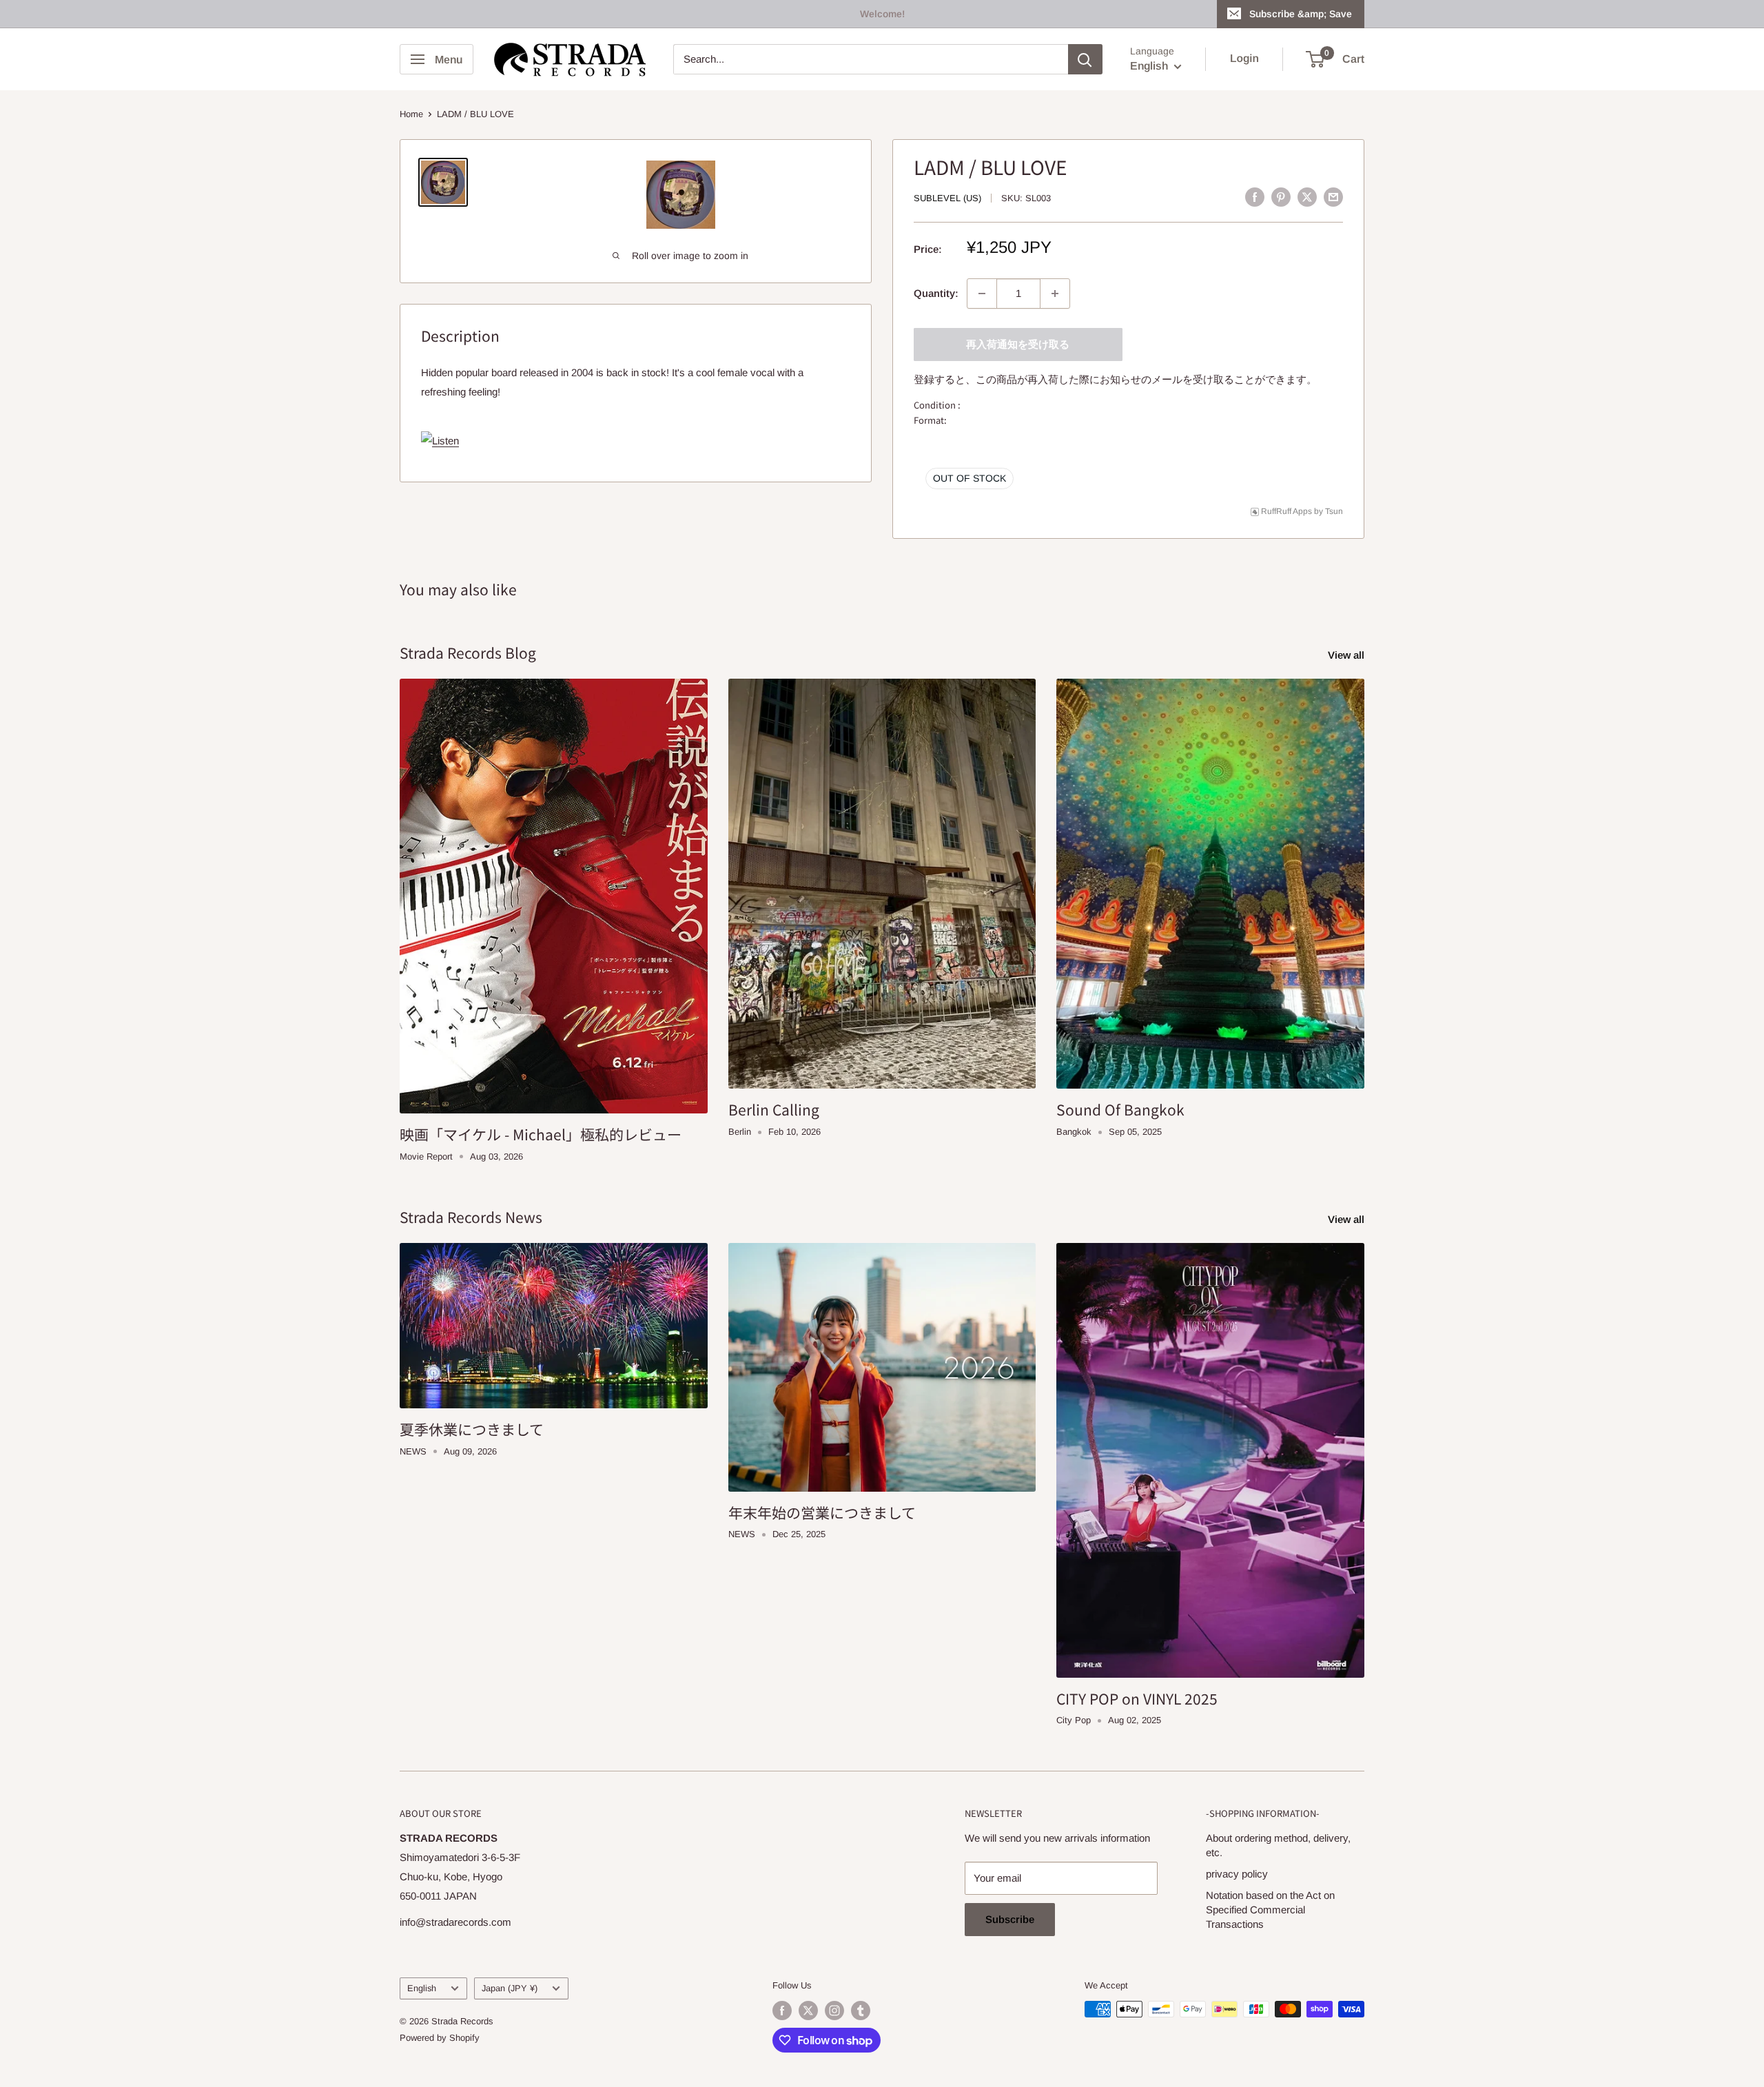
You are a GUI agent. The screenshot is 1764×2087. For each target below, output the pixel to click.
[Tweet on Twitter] (1307, 197)
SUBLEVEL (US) (947, 198)
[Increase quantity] (1055, 294)
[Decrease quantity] (982, 294)
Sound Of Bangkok (1120, 1109)
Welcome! (882, 14)
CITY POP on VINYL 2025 (1137, 1698)
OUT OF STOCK (970, 478)
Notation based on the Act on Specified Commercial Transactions (1270, 1910)
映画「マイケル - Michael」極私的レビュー (541, 1134)
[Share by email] (1333, 197)
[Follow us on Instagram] (834, 2011)
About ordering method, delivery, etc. (1278, 1845)
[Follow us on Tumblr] (861, 2011)
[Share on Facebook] (1255, 197)
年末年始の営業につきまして (822, 1512)
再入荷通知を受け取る (1018, 344)
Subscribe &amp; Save (1301, 14)
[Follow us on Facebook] (782, 2011)
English (422, 1988)
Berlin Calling (774, 1109)
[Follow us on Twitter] (808, 2011)
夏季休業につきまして (472, 1429)
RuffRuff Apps (1286, 511)
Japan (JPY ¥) (510, 1988)
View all (1347, 655)
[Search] (1085, 59)
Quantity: (936, 293)
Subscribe (1010, 1919)
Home (411, 114)
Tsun (1334, 511)
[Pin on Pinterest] (1281, 197)
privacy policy (1237, 1874)
